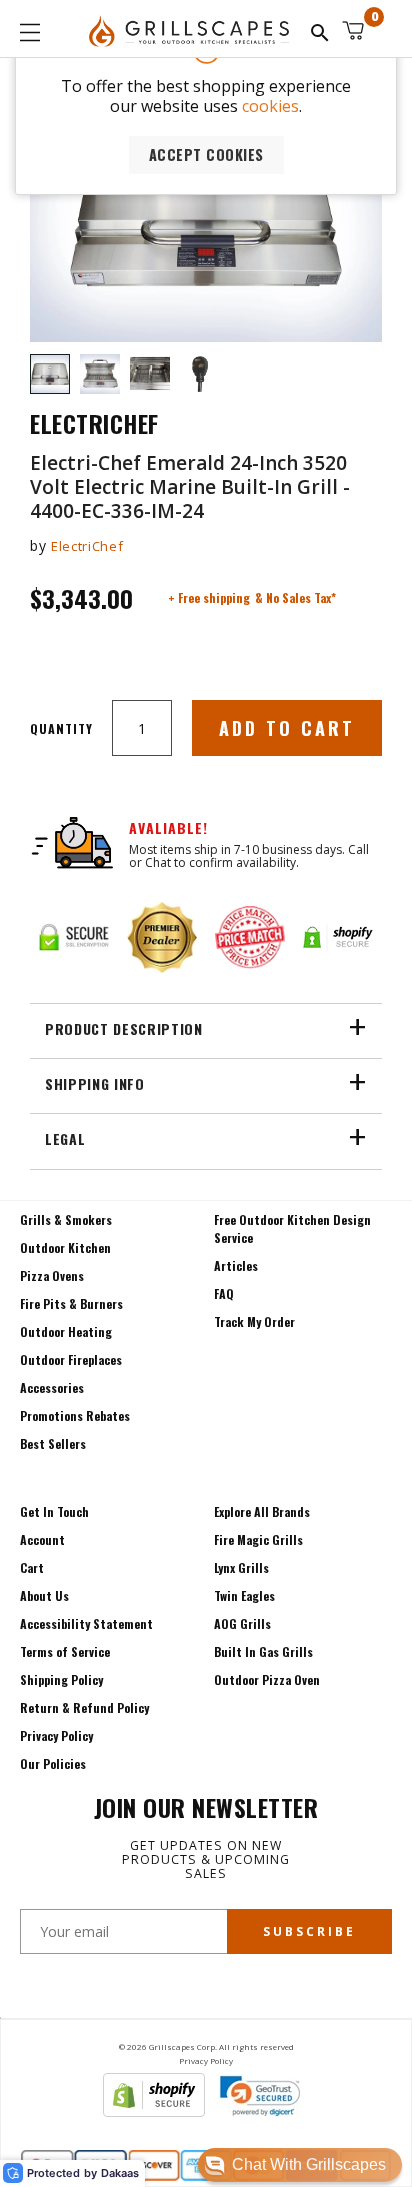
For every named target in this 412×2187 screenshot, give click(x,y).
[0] (353, 30)
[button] (300, 2165)
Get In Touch (54, 1511)
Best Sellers (53, 1443)
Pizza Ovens (52, 1275)
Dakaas (120, 2173)
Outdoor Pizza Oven (267, 1679)
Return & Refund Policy (84, 1707)
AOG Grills (242, 1623)
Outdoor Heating (66, 1331)
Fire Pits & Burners (71, 1303)
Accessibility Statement (86, 1623)
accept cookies (206, 154)
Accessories (52, 1387)
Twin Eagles (244, 1595)
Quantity (61, 728)
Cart (32, 1567)
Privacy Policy (56, 1735)
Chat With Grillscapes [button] (309, 2164)
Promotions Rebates (75, 1415)
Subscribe (309, 1931)
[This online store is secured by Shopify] (154, 2111)
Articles (236, 1265)
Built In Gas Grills (263, 1651)
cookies (270, 106)
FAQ (224, 1293)
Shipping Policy (61, 1679)
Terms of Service (65, 1651)
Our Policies (53, 1763)
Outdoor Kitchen (65, 1247)
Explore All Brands (262, 1511)
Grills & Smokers (66, 1219)
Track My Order (254, 1321)
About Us (44, 1595)
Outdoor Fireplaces (71, 1359)
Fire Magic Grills (258, 1539)
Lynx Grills (241, 1567)
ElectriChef (87, 546)
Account (42, 1539)
